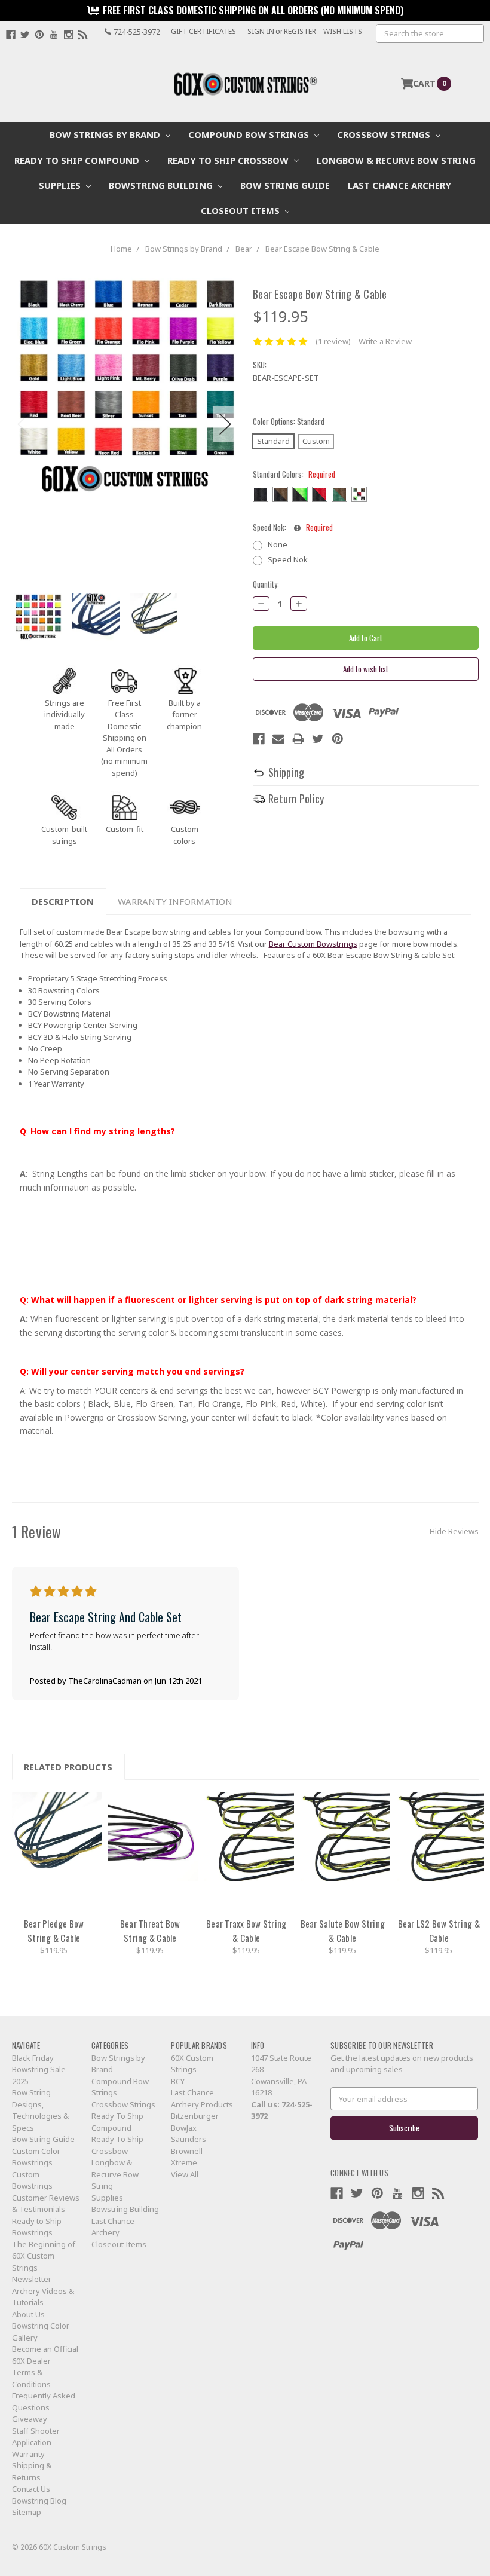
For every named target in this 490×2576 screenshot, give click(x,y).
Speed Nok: (293, 527)
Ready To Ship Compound (78, 160)
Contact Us (31, 2489)
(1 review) (333, 341)
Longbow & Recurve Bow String (396, 160)
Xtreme (184, 2162)
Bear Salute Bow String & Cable (343, 1931)
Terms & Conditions (31, 2378)
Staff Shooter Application (36, 2437)
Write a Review (385, 341)
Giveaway (30, 2419)
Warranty (28, 2454)
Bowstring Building (162, 185)
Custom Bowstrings (32, 2180)
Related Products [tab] (68, 1767)
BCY (178, 2081)
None (278, 544)
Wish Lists (343, 31)
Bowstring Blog (39, 2501)
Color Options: (289, 422)
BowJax (184, 2128)
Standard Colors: (294, 474)
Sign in (261, 31)
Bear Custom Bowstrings (313, 944)
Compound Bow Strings (250, 134)
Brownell (187, 2151)
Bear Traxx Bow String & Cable (246, 1931)
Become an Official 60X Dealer (45, 2355)
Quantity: (266, 584)
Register (300, 31)
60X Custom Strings (192, 2064)
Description (63, 901)
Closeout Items (241, 210)
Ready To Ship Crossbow (229, 160)
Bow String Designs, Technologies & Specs (40, 2110)
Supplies (61, 185)
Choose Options (57, 1851)
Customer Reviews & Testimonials (46, 2204)
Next (225, 424)
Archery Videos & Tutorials (43, 2297)
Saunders (189, 2139)
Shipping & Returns (32, 2471)
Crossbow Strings (385, 134)
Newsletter (32, 2279)
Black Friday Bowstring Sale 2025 (39, 2069)
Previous (24, 424)
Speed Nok (288, 559)
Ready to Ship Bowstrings (37, 2227)
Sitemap (27, 2512)
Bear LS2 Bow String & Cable (439, 1931)
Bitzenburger (195, 2116)
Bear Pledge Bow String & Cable (54, 1931)
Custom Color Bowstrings (36, 2157)
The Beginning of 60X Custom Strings (44, 2256)
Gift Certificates (203, 31)
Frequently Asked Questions (44, 2401)
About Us (28, 2314)
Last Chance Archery (399, 185)
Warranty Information (175, 901)
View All (185, 2174)
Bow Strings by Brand (106, 134)
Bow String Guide (285, 185)
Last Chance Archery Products (202, 2098)
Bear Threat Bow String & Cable (150, 1931)
